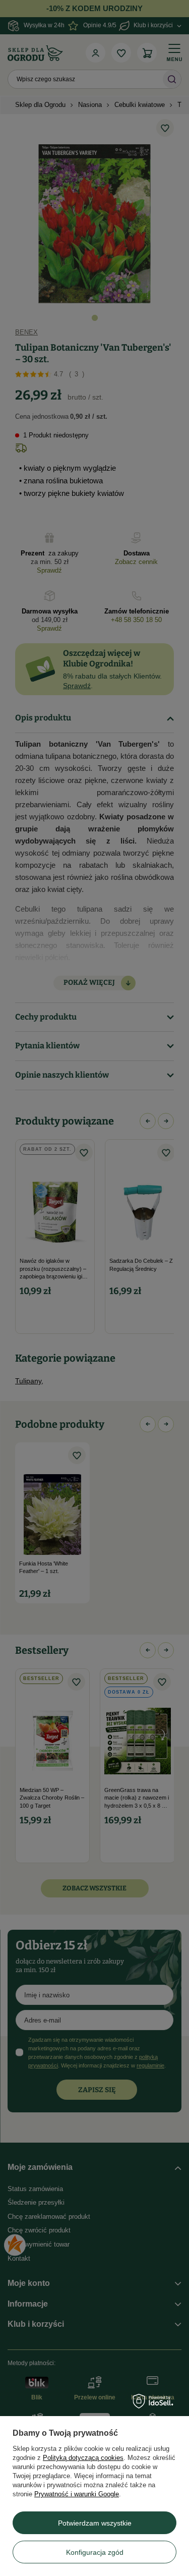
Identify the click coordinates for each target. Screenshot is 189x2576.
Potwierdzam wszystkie (95, 2523)
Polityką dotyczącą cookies (83, 2458)
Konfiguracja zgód (95, 2552)
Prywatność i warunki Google (77, 2494)
